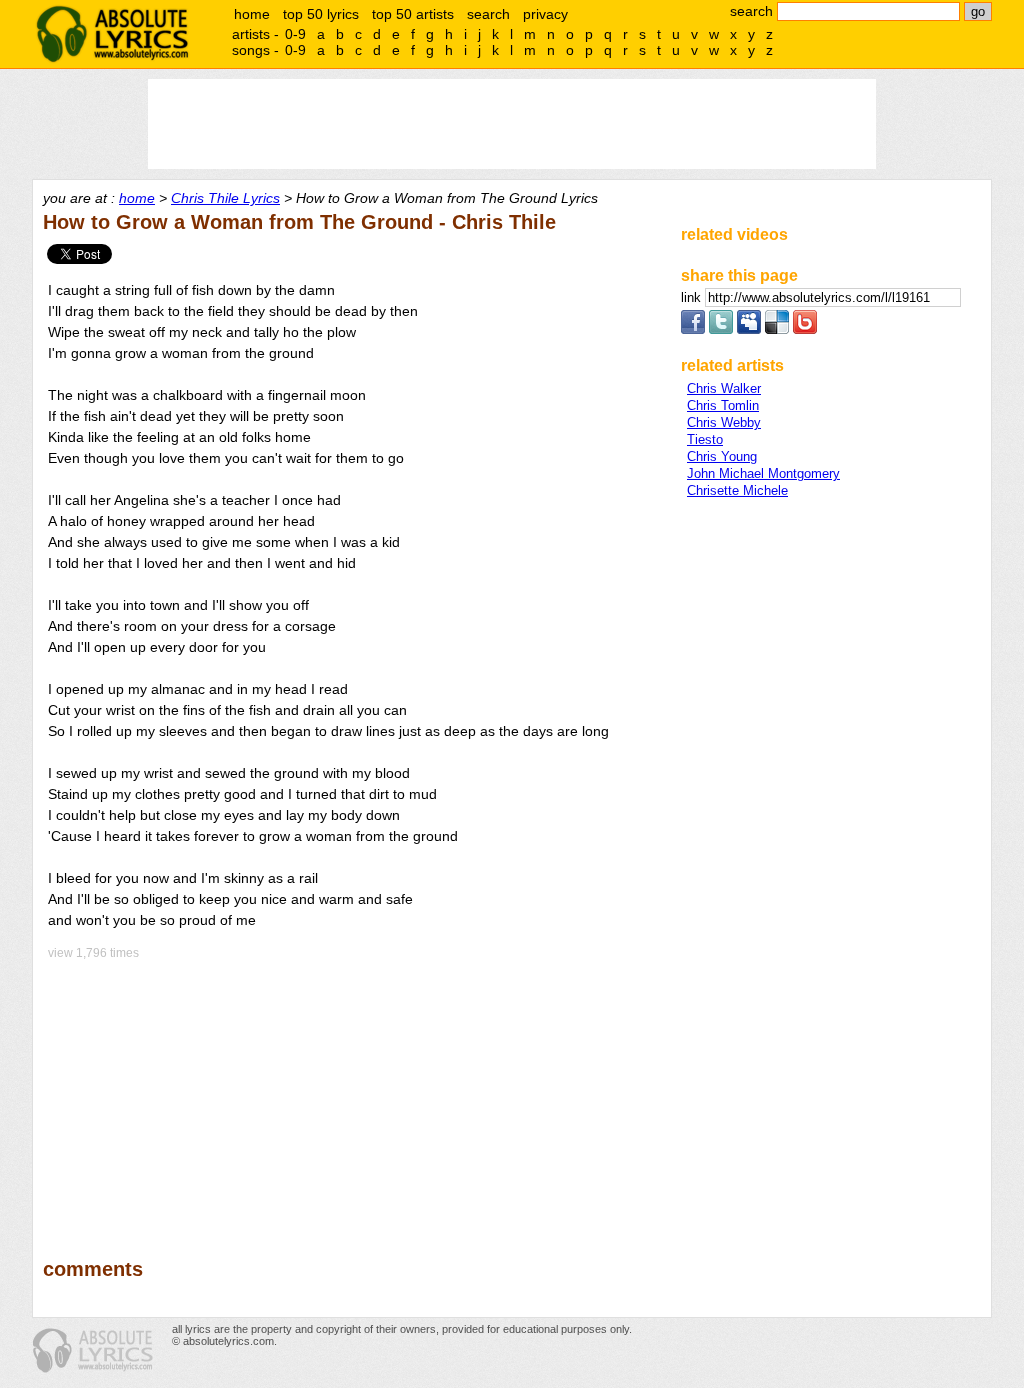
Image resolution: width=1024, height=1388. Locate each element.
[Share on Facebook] (693, 329)
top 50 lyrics (321, 14)
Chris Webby (724, 422)
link (693, 297)
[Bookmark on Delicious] (777, 329)
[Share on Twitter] (721, 329)
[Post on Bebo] (805, 329)
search (488, 14)
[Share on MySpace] (749, 329)
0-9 (295, 34)
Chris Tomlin (723, 405)
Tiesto (705, 439)
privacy (545, 14)
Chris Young (722, 456)
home (252, 14)
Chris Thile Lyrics (225, 198)
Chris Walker (724, 388)
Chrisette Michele (737, 490)
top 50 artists (413, 14)
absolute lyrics (112, 34)
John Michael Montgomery (763, 473)
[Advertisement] (353, 1095)
